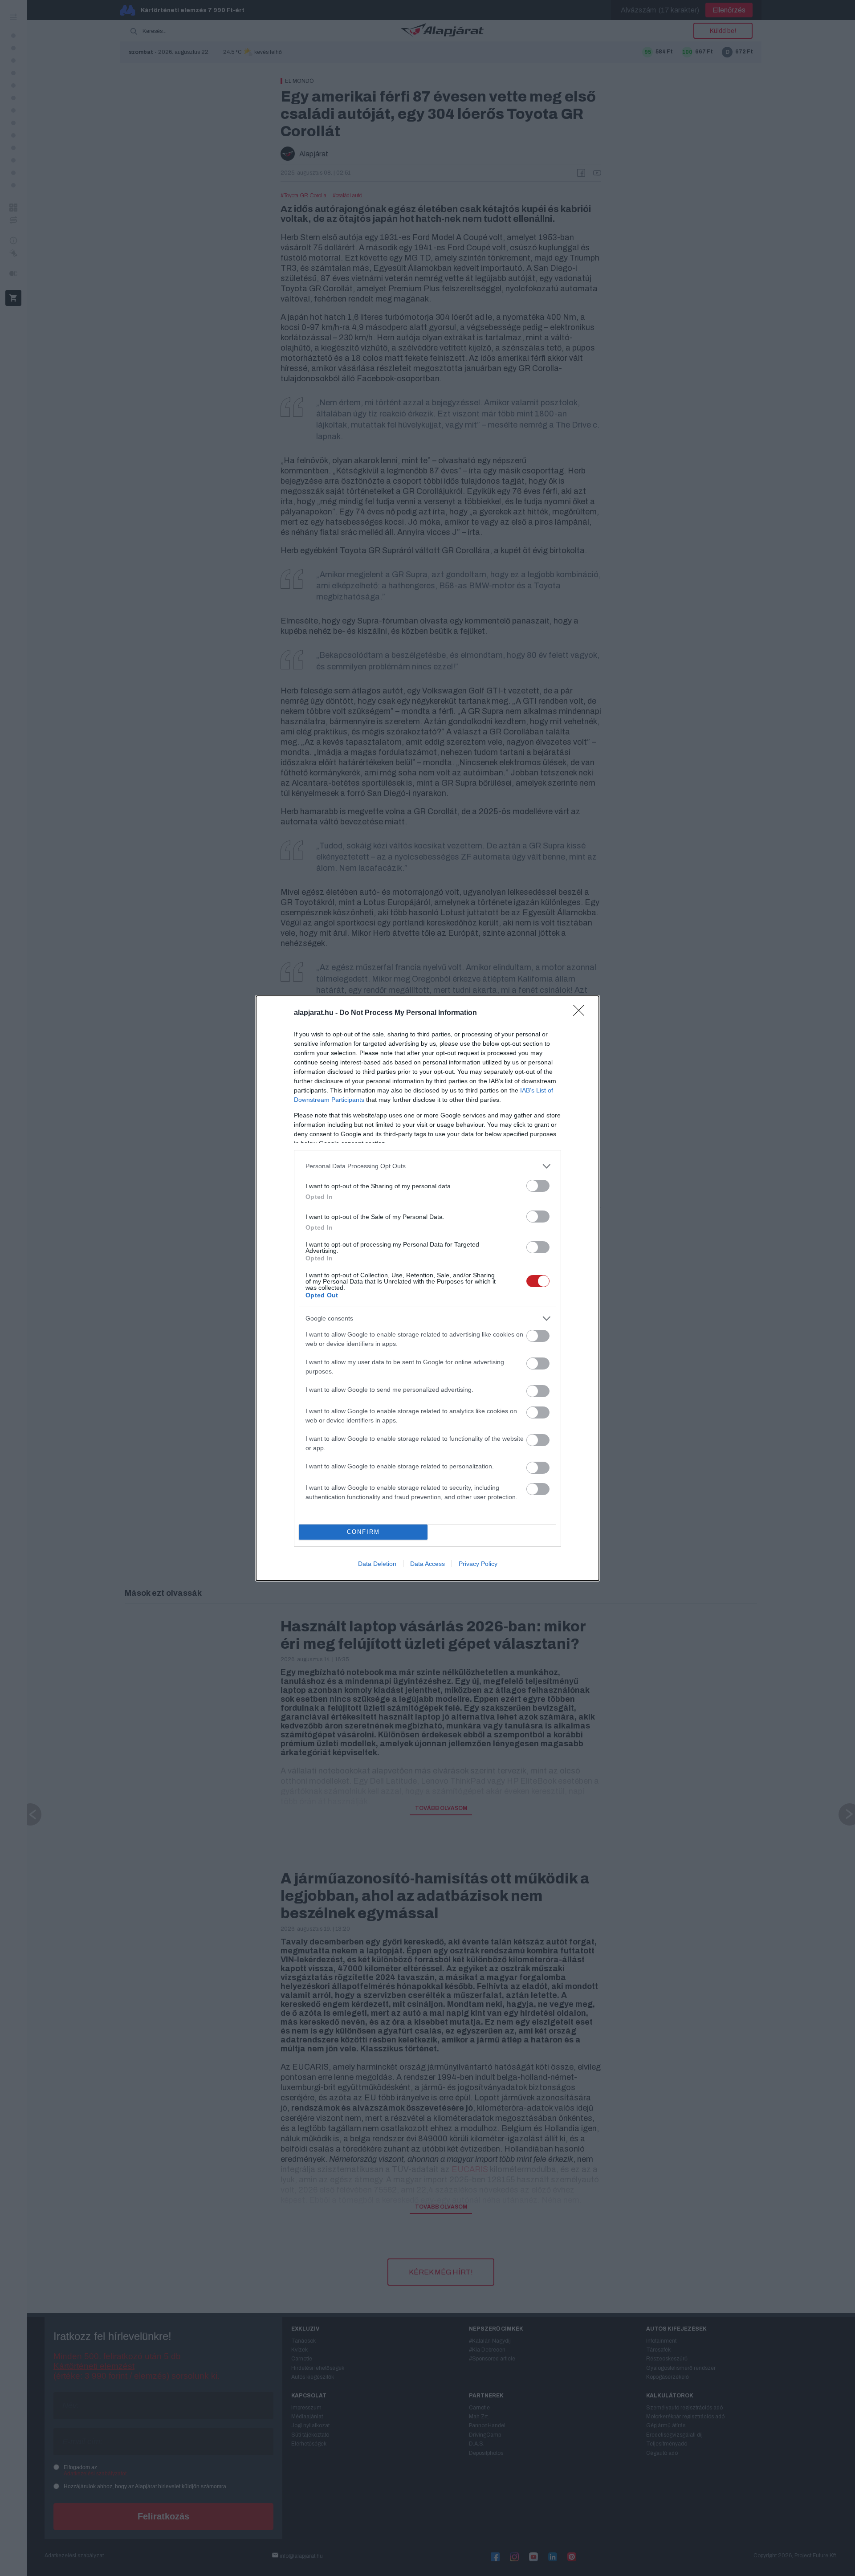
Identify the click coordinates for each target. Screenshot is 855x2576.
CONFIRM (363, 1532)
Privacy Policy (478, 1564)
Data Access (427, 1564)
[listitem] (427, 1166)
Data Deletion (377, 1564)
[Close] (582, 1013)
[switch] (538, 1186)
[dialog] (427, 1288)
